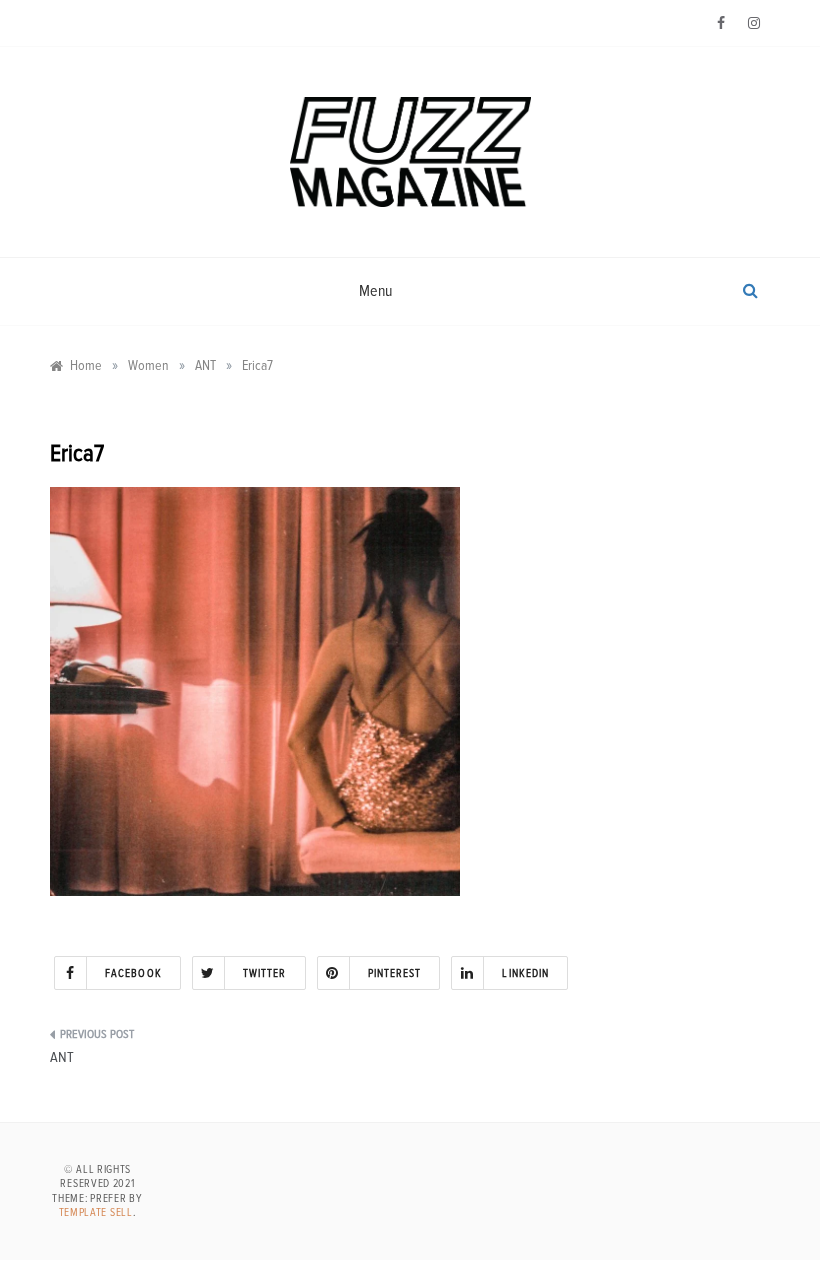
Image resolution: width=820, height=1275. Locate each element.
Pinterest (395, 973)
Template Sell (96, 1212)
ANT (62, 1057)
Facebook (133, 973)
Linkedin (525, 973)
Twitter (265, 973)
